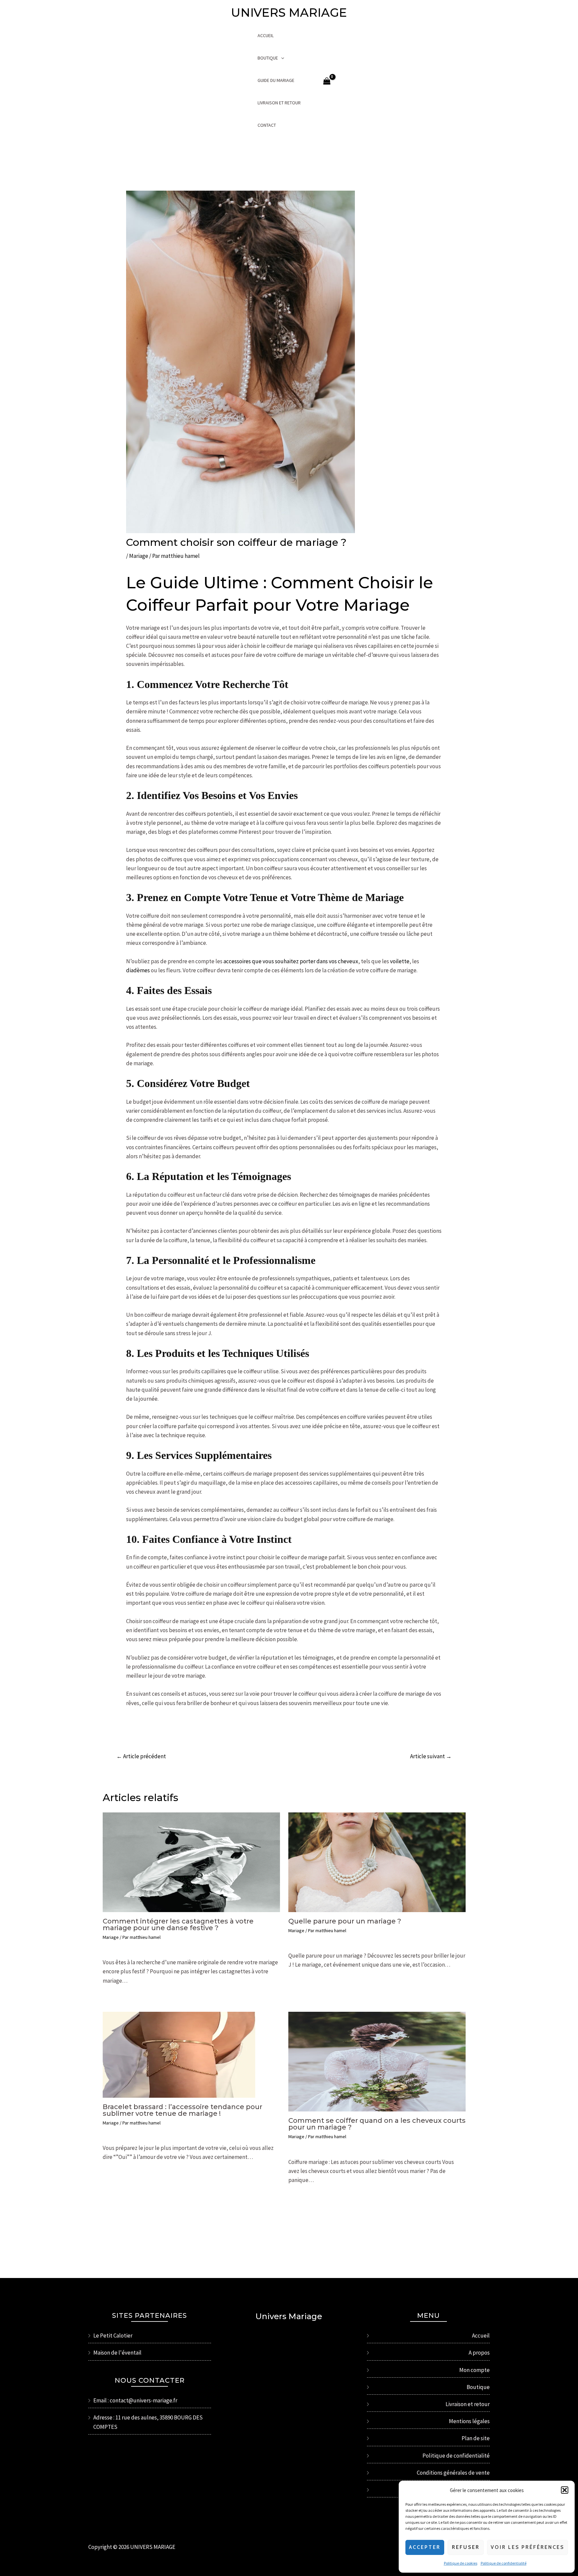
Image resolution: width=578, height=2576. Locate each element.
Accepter (425, 2547)
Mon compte (474, 2370)
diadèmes (138, 970)
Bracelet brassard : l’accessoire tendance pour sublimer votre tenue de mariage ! (182, 2110)
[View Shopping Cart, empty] (327, 81)
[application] (281, 58)
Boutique (268, 58)
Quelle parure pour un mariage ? (345, 1921)
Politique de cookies (461, 2563)
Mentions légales (469, 2421)
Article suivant (431, 1756)
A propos (479, 2353)
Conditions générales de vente (453, 2473)
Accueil (266, 35)
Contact (267, 125)
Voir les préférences (527, 2547)
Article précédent (141, 1756)
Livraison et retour (279, 103)
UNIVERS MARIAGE (289, 13)
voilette (400, 961)
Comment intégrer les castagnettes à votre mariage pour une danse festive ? (178, 1924)
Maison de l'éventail (117, 2353)
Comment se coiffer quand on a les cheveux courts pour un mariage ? (377, 2124)
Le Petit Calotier (113, 2336)
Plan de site (476, 2438)
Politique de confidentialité (504, 2563)
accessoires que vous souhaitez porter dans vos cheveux (291, 961)
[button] (565, 2490)
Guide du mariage (276, 80)
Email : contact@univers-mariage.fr (135, 2400)
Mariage (139, 556)
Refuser (466, 2547)
